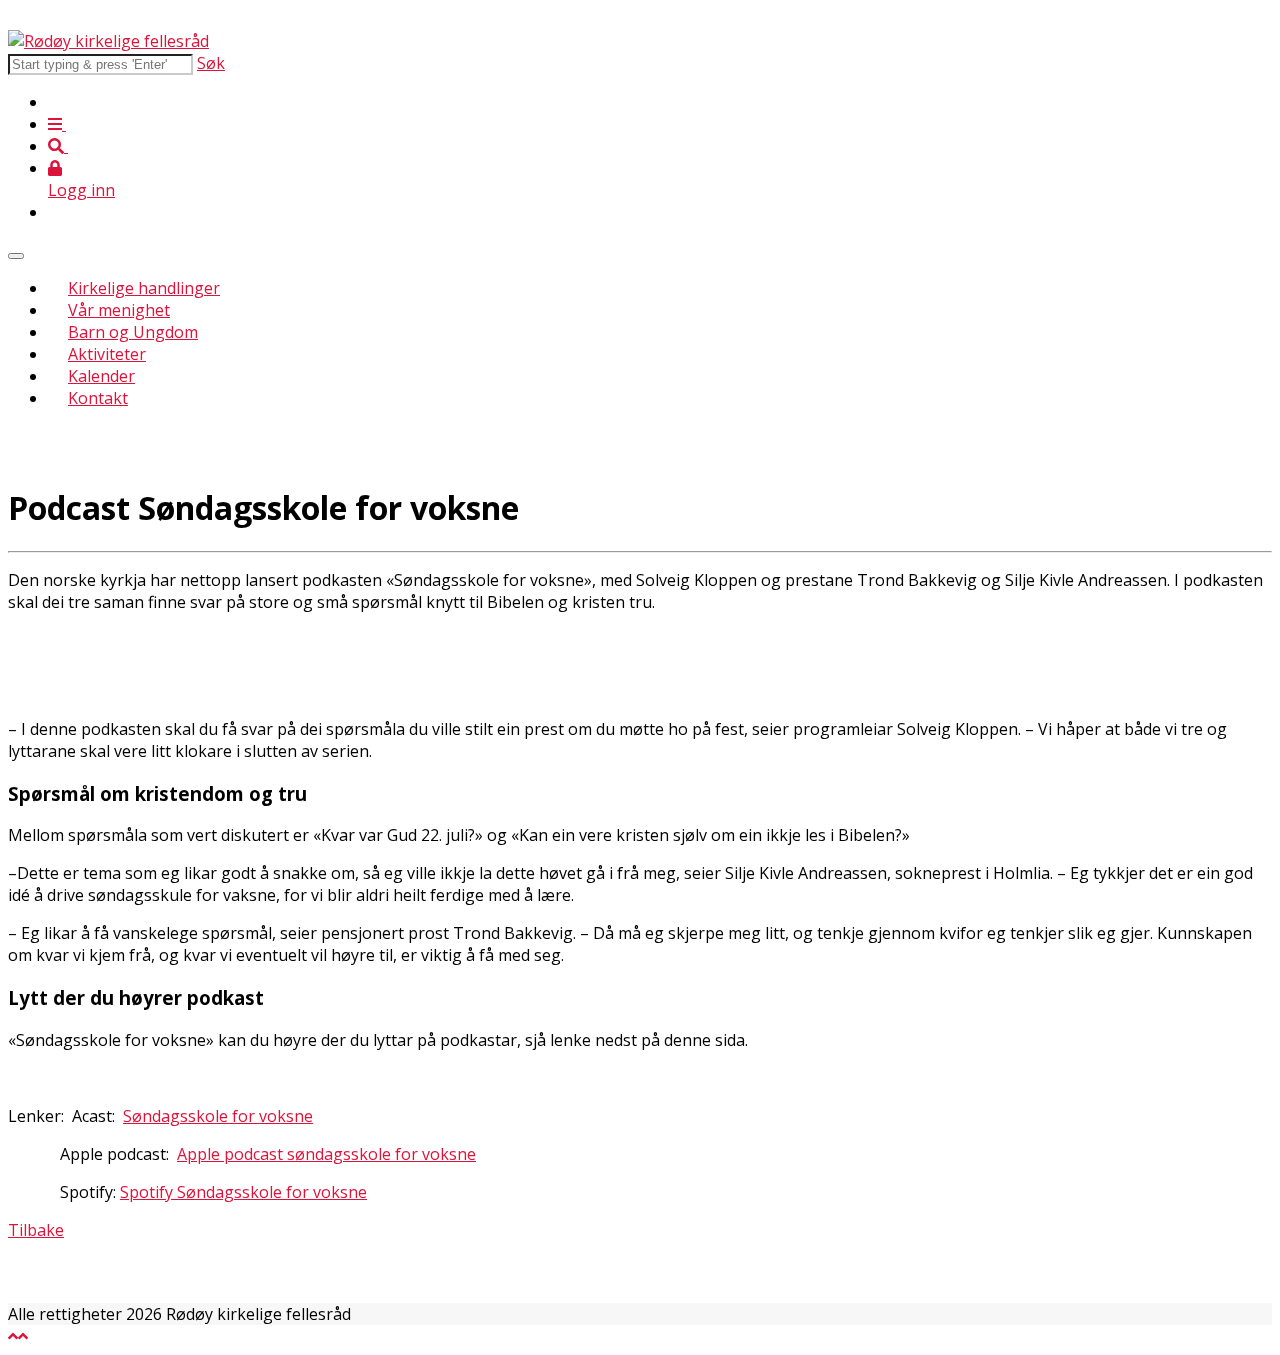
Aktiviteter (107, 354)
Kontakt (98, 398)
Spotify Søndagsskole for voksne (243, 1192)
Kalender (101, 376)
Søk (211, 63)
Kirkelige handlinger (144, 288)
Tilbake (36, 1230)
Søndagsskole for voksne (218, 1116)
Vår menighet (119, 310)
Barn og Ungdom (133, 332)
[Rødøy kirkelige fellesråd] (108, 41)
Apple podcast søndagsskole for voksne (326, 1154)
